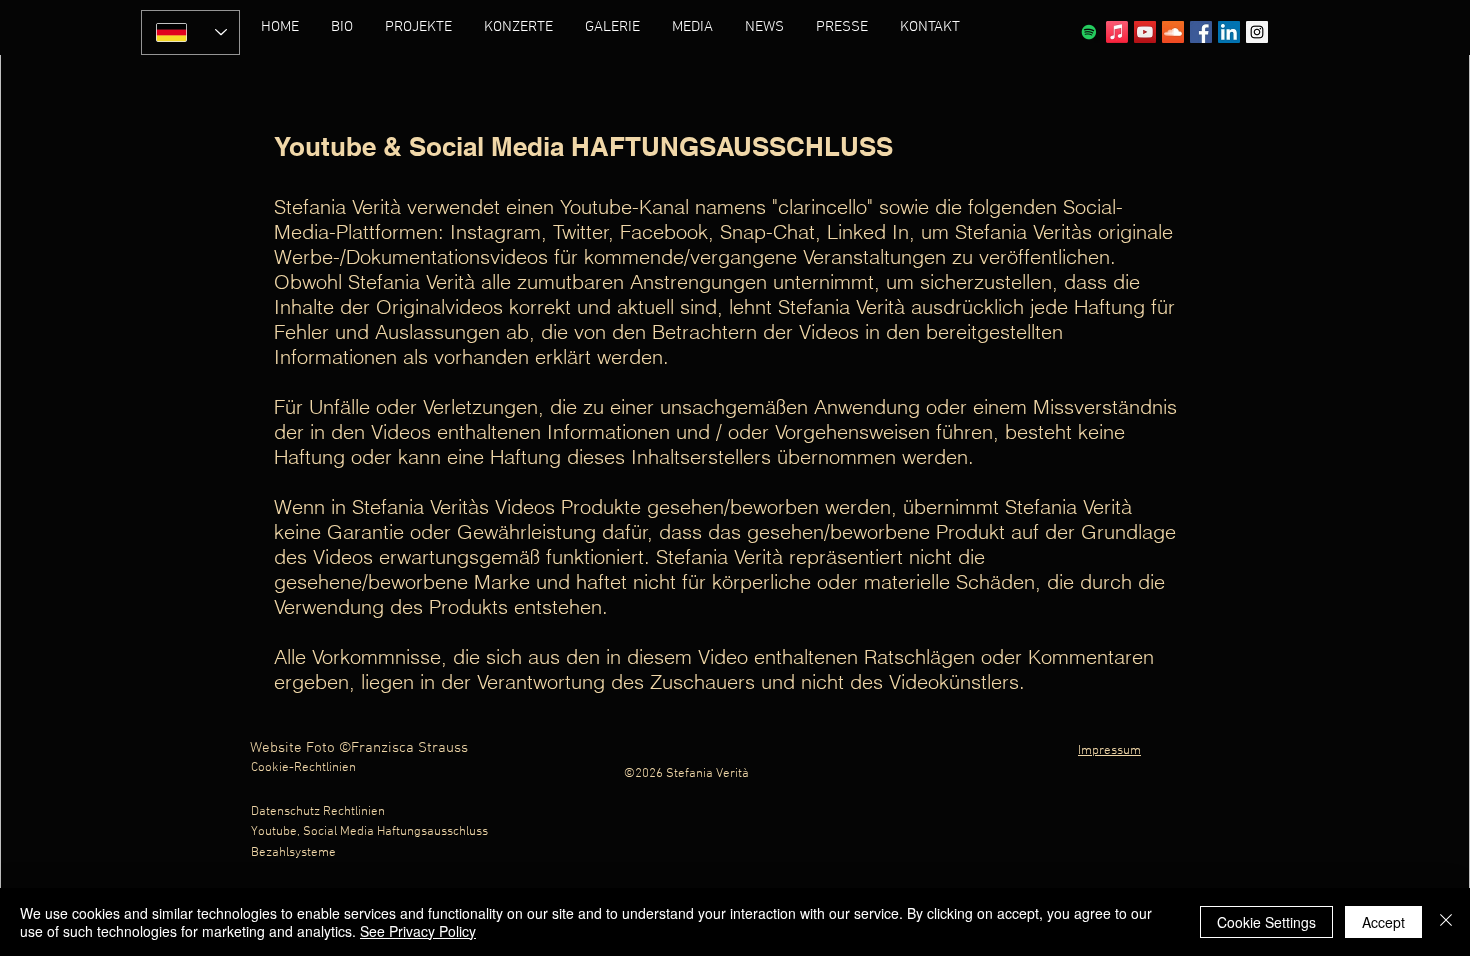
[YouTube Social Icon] (1145, 32)
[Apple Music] (1117, 32)
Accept (1383, 922)
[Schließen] (1446, 922)
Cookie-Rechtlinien (303, 768)
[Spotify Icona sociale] (1089, 32)
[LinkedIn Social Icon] (1229, 32)
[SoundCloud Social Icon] (1173, 32)
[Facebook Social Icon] (1201, 32)
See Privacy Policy (418, 931)
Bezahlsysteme (293, 853)
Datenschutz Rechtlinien (318, 812)
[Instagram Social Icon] (1257, 32)
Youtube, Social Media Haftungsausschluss (369, 832)
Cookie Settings (1266, 922)
